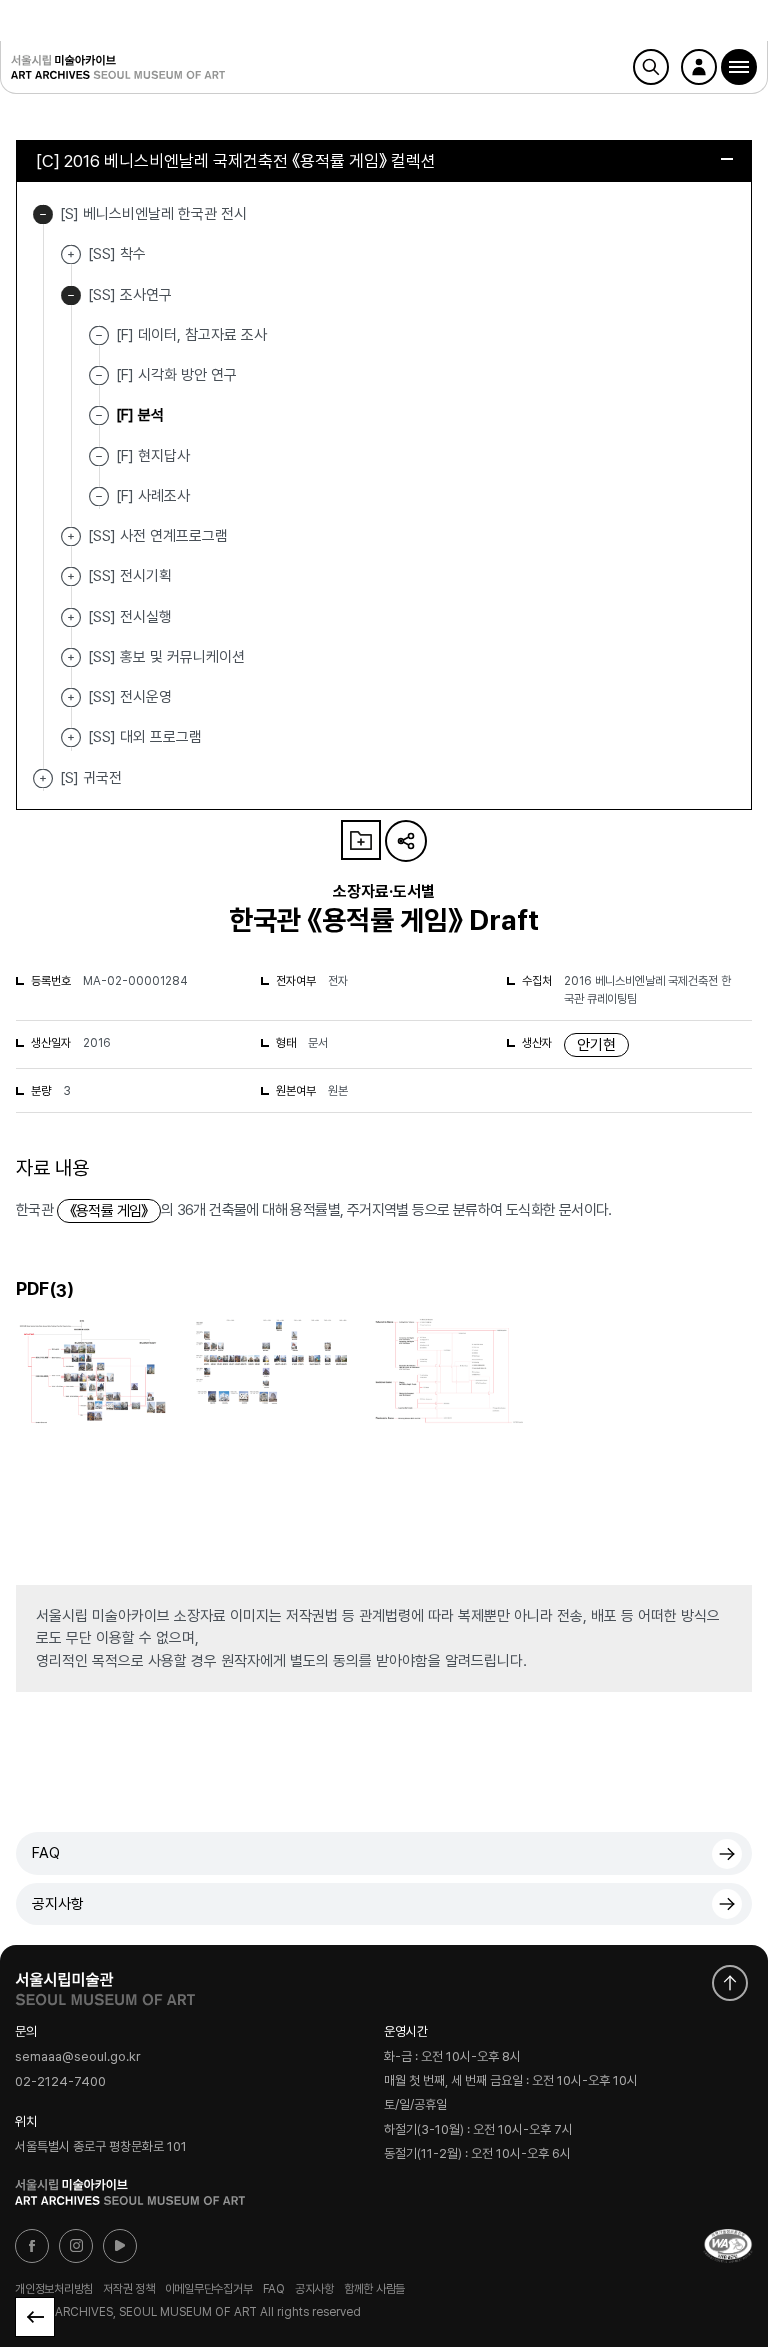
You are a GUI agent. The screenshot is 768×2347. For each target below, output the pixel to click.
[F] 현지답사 (153, 455)
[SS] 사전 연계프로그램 (71, 536)
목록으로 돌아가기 (35, 2317)
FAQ (46, 1853)
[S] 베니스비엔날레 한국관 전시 (43, 214)
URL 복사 (406, 841)
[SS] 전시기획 (71, 576)
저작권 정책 (129, 2289)
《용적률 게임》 (109, 1211)
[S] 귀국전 (43, 778)
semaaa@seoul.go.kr (78, 2056)
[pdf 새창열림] (92, 1422)
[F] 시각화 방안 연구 (176, 375)
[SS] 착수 (71, 254)
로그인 (699, 67)
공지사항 (58, 1904)
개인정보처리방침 (54, 2289)
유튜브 (120, 2246)
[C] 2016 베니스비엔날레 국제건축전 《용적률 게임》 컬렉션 (236, 161)
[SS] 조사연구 (71, 295)
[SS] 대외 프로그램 (71, 737)
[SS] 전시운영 (71, 697)
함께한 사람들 (374, 2289)
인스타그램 (76, 2246)
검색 (651, 67)
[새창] (728, 2246)
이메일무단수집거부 (209, 2289)
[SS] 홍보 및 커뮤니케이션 (71, 657)
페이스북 (32, 2246)
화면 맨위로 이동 (730, 1983)
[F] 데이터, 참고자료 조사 (191, 335)
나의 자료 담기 (361, 840)
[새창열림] (105, 1984)
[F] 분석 (140, 415)
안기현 (596, 1045)
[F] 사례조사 (153, 496)
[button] (739, 67)
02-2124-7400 (60, 2081)
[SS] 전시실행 (71, 617)
